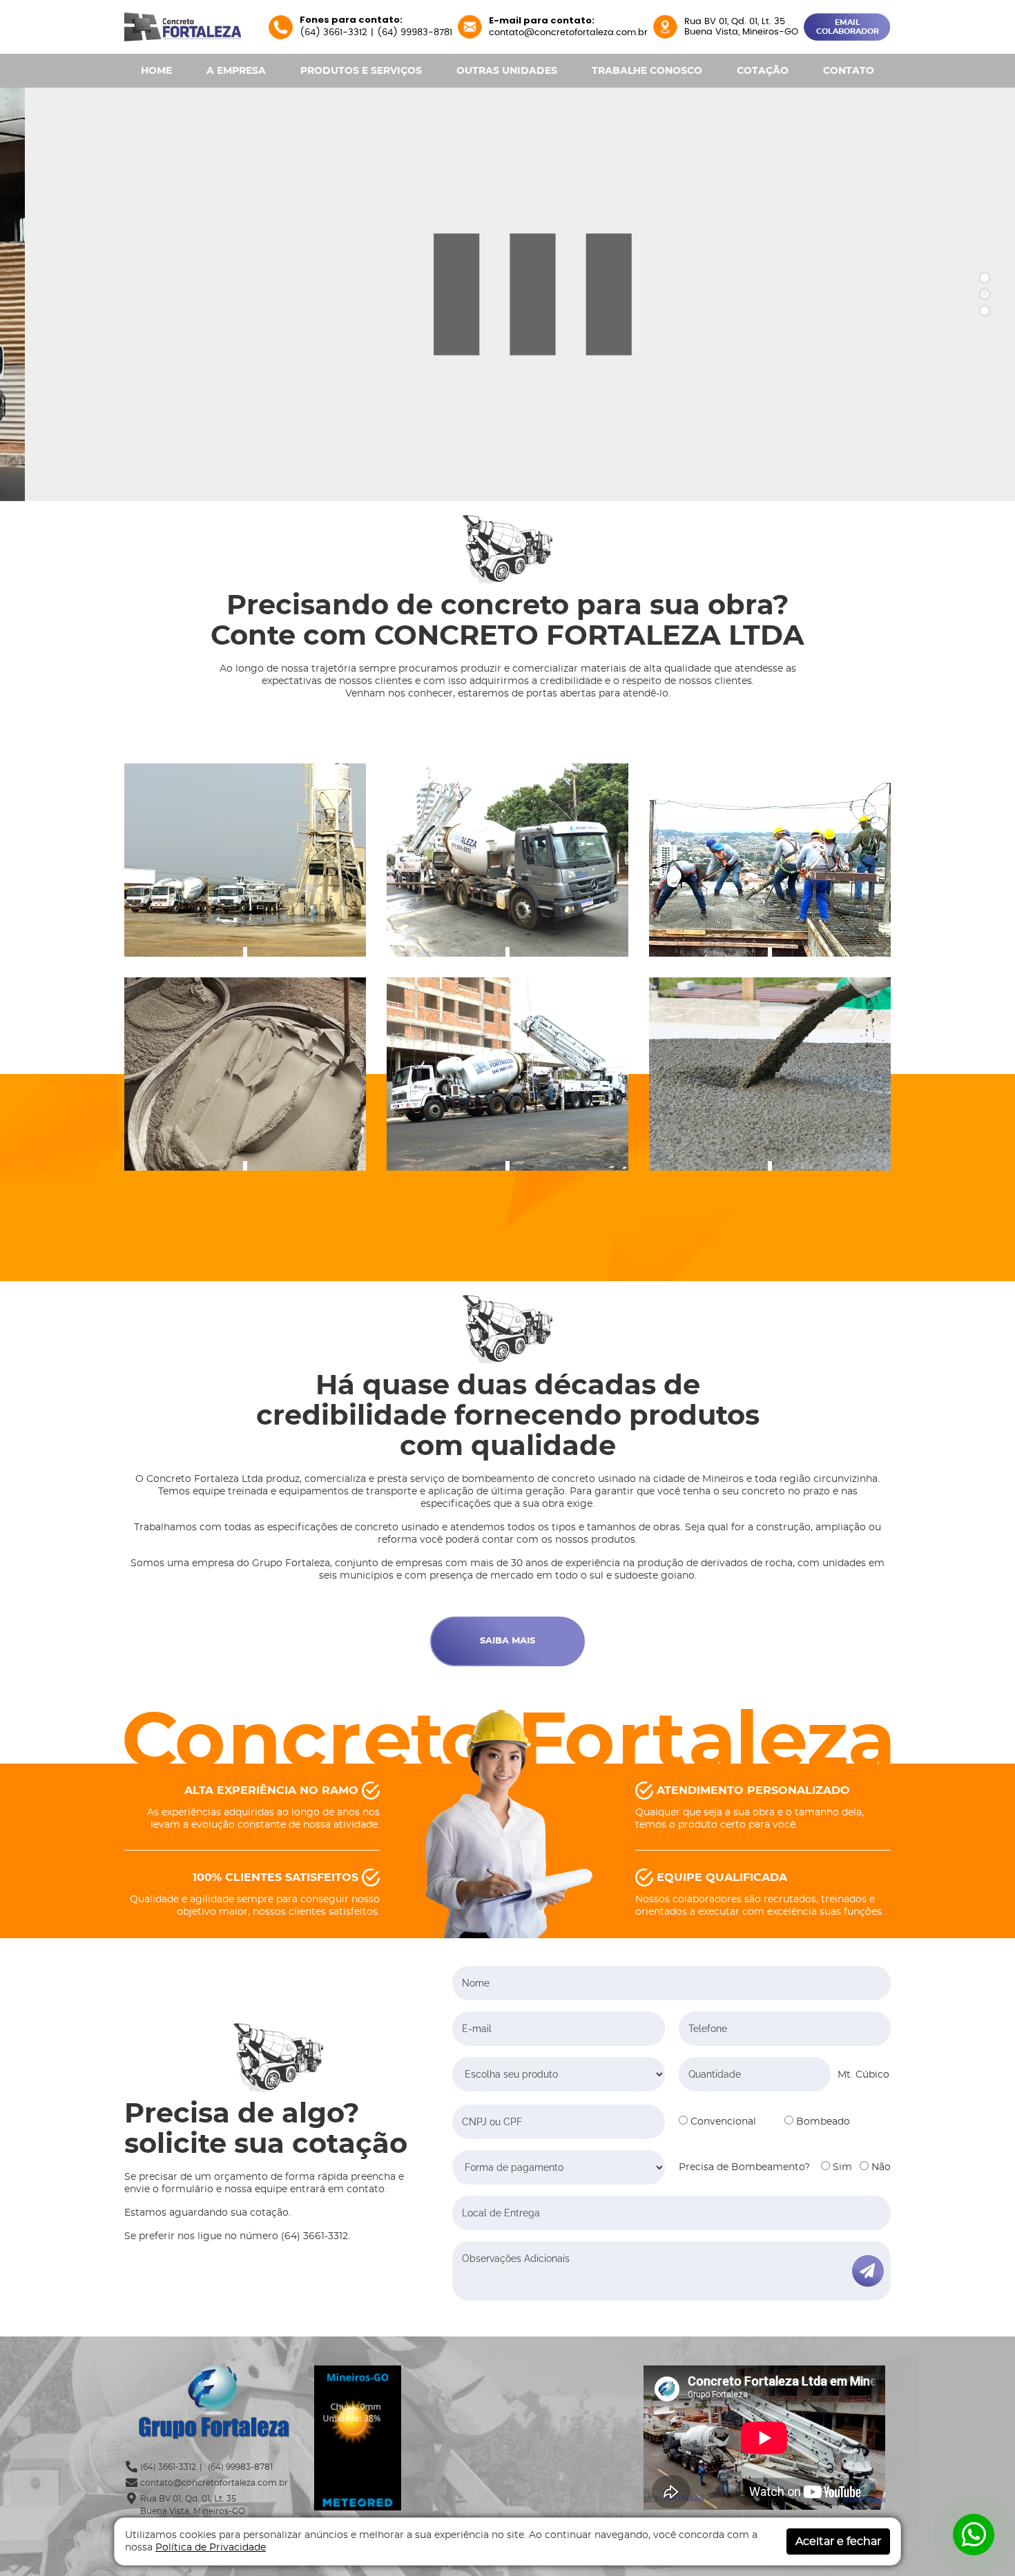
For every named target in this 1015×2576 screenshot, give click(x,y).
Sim (841, 2167)
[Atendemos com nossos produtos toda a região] (770, 1074)
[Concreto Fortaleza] (183, 26)
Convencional (722, 2122)
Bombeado (822, 2122)
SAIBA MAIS (507, 1641)
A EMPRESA (236, 71)
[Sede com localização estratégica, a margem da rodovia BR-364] (245, 860)
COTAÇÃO (763, 71)
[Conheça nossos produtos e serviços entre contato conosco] (770, 860)
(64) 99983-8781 (415, 33)
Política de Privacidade (211, 2548)
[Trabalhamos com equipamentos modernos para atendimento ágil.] (507, 860)
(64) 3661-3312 (333, 33)
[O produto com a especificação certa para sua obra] (245, 1074)
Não (880, 2167)
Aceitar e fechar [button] (838, 2541)
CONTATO (849, 71)
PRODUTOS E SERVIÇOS (361, 71)
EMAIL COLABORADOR (848, 27)
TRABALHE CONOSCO (647, 71)
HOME (156, 71)
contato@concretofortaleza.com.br (568, 33)
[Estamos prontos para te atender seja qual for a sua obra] (507, 1074)
